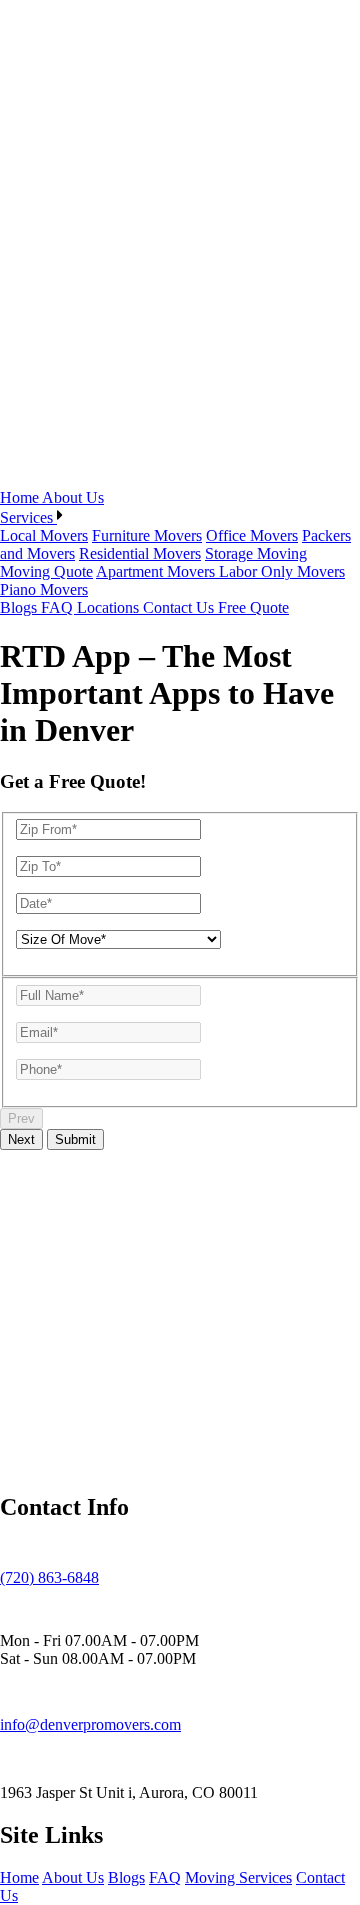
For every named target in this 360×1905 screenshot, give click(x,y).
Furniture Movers (147, 535)
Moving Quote (46, 571)
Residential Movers (140, 553)
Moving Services (238, 1877)
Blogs (20, 607)
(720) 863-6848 (49, 1577)
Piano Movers (44, 589)
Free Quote (253, 607)
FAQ (59, 607)
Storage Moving (256, 553)
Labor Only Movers (282, 571)
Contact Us (180, 607)
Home (21, 497)
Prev (21, 1118)
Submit (75, 1139)
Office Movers (252, 535)
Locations (110, 607)
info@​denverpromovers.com (90, 1724)
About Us (73, 497)
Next (21, 1139)
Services (28, 517)
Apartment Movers (157, 571)
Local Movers (44, 535)
